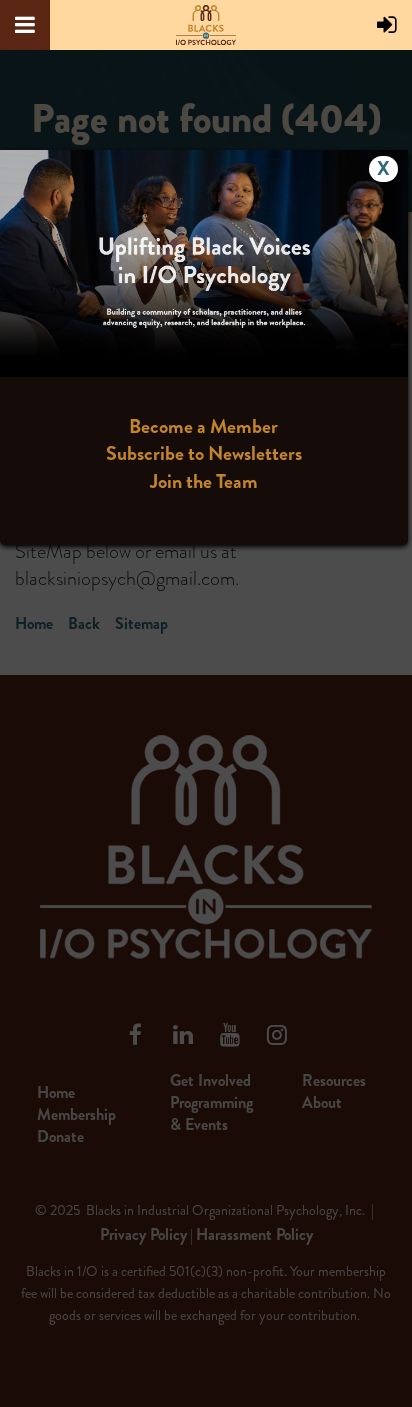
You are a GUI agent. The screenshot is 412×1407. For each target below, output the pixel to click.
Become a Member (203, 426)
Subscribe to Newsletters (204, 453)
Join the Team (204, 481)
